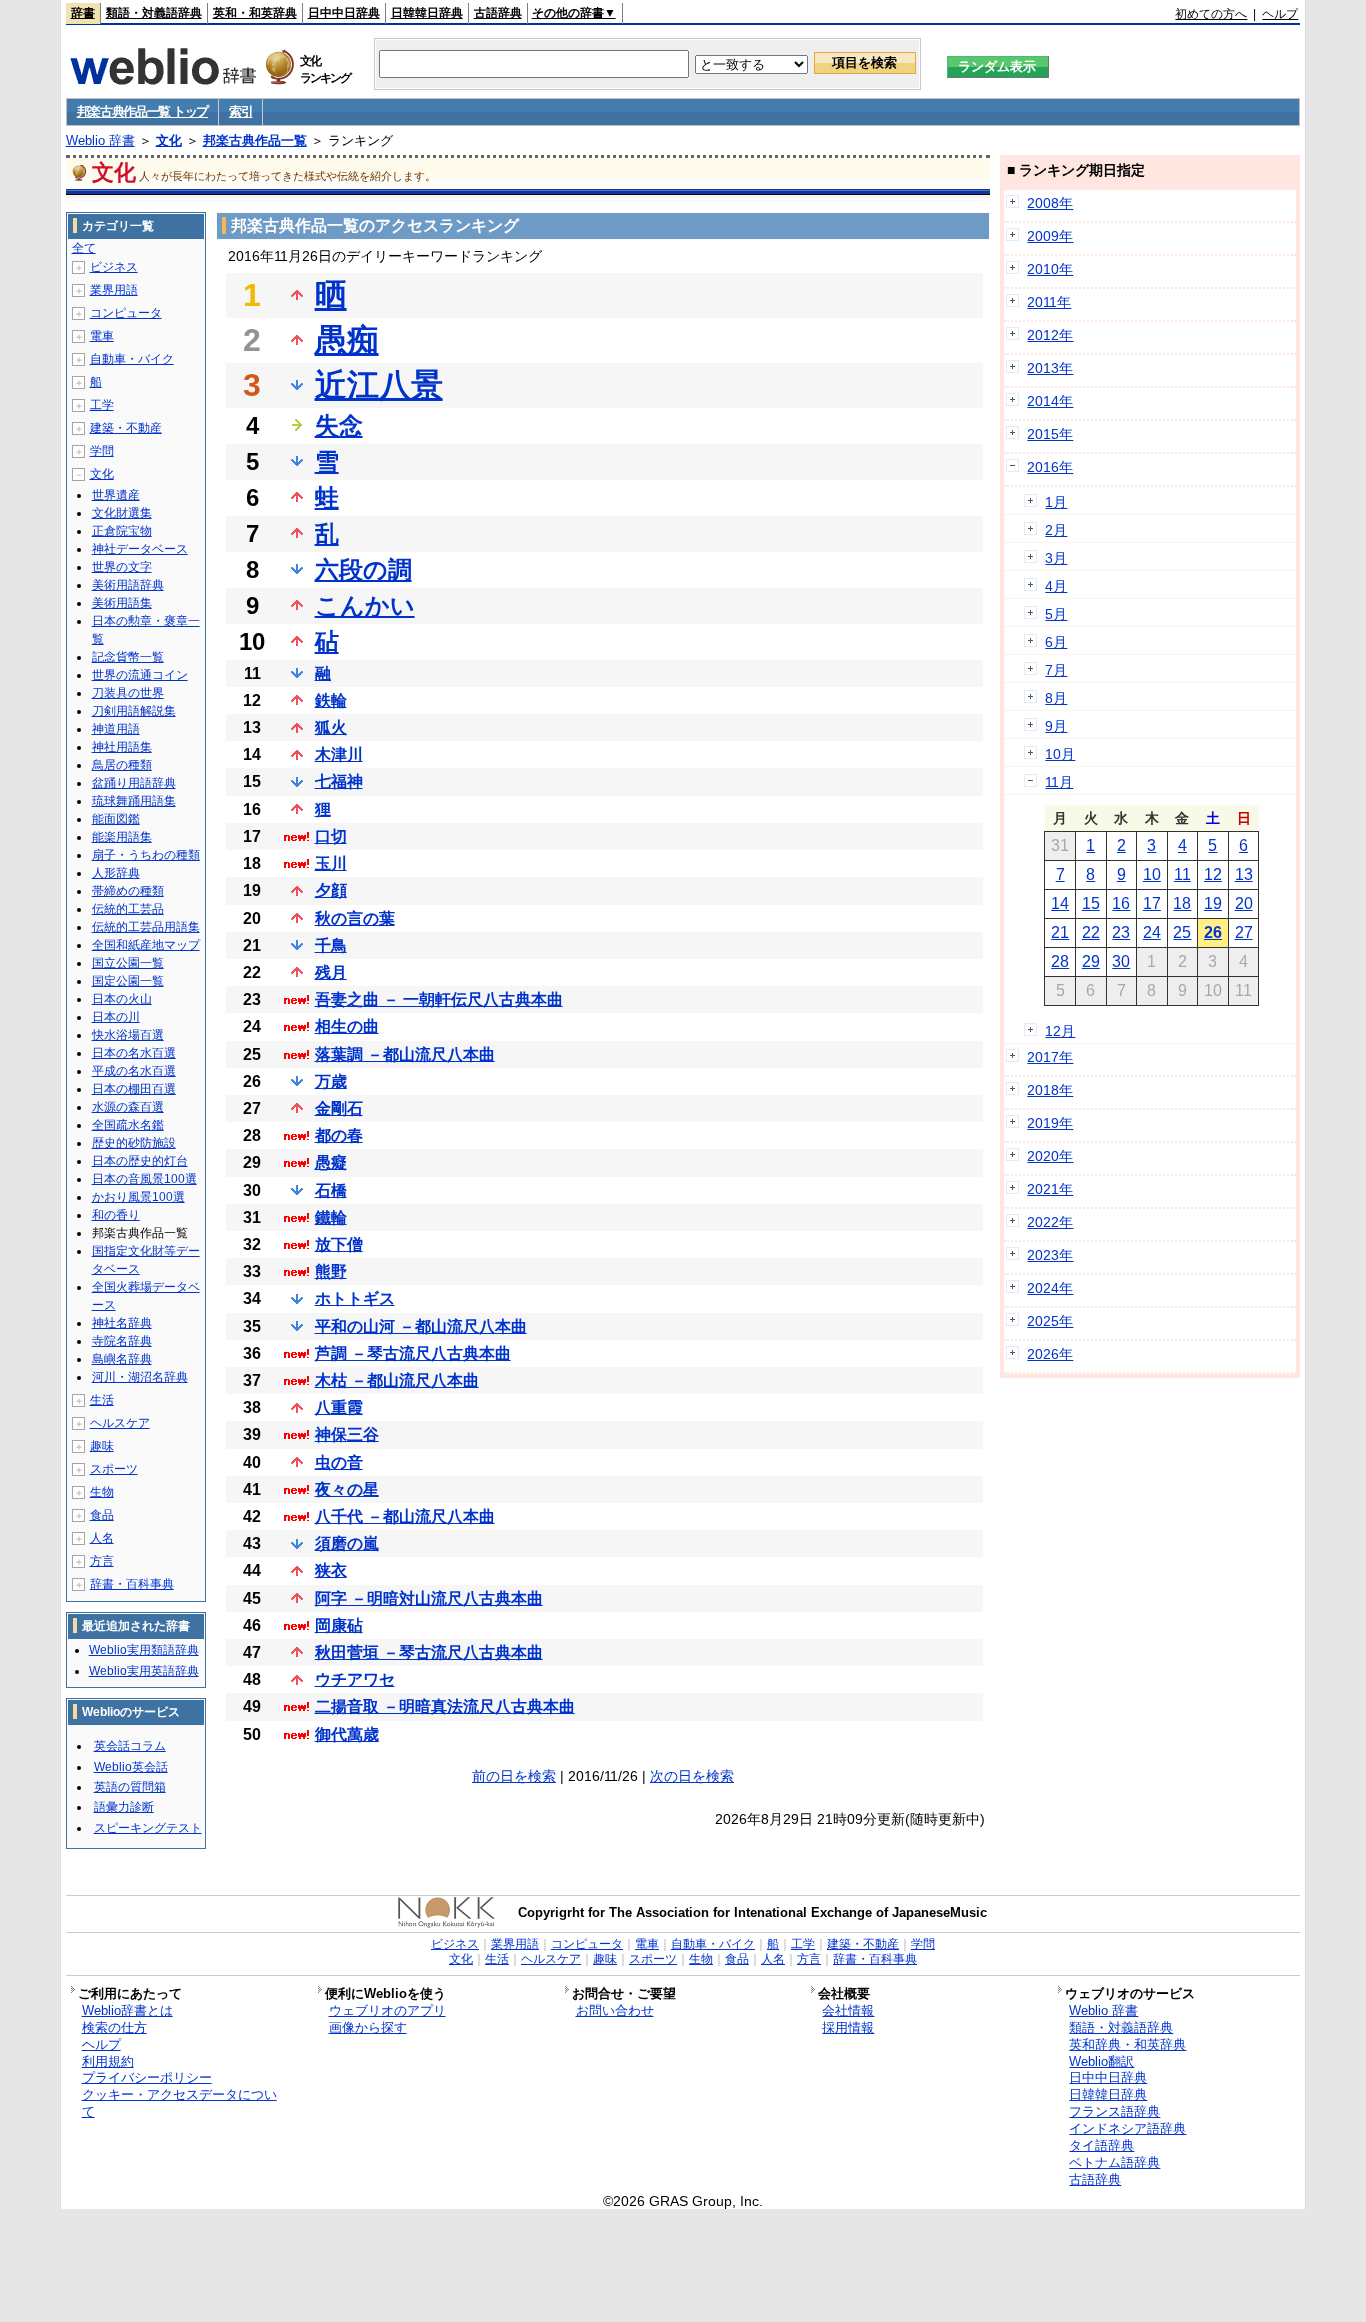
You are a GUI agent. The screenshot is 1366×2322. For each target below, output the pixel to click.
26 (1213, 932)
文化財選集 (122, 513)
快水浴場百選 (128, 1035)
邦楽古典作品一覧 (255, 140)
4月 (1056, 586)
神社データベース (140, 549)
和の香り (116, 1215)
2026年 (1050, 1354)
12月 (1060, 1031)
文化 (169, 140)
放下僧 (339, 1244)
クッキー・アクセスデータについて (179, 2103)
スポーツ (114, 1469)
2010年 (1050, 269)
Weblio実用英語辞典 (144, 1671)
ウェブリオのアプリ (387, 2010)
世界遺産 (116, 495)
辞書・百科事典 (132, 1584)
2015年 (1050, 434)
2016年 (1050, 467)
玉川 (331, 863)
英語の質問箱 (130, 1787)
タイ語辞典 (1101, 2145)
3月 (1056, 558)
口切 (331, 836)
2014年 (1050, 401)
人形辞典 (116, 873)
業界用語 (114, 290)
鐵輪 (331, 1217)
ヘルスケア (120, 1423)
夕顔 (331, 890)
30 (1121, 961)
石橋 (331, 1190)
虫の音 (339, 1462)
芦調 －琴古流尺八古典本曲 (413, 1353)
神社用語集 (122, 747)
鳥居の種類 (122, 765)
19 (1213, 903)
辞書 (83, 13)
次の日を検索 (692, 1776)
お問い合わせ (615, 2010)
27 (1244, 932)
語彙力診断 (124, 1807)
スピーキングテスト (148, 1828)
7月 (1056, 670)
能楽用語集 (122, 837)
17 (1152, 903)
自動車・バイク (132, 359)
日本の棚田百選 (134, 1089)
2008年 (1050, 203)
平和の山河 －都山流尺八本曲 (421, 1326)
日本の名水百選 (134, 1053)
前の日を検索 (514, 1776)
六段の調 (363, 569)
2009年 (1050, 236)
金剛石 (339, 1108)
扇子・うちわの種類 (146, 855)
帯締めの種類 (128, 891)
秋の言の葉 (355, 918)
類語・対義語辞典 (154, 13)
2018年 (1050, 1090)
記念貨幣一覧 (128, 657)
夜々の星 (347, 1489)
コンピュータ (126, 313)
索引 (240, 111)
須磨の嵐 (347, 1543)
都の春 (339, 1135)
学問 (102, 451)
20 (1244, 903)
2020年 (1050, 1156)
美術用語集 (122, 603)
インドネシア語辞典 (1127, 2128)
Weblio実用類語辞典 (144, 1650)
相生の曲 (347, 1026)
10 (1152, 874)
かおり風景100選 (138, 1197)
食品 (102, 1515)
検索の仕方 (114, 2027)
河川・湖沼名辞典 (140, 1377)
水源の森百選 (128, 1107)
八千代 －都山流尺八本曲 (405, 1516)
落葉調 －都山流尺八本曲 (405, 1054)
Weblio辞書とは (127, 2010)
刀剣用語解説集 (134, 711)
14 (1060, 903)
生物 (102, 1492)
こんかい (365, 605)
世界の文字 (122, 567)
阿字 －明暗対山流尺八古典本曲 (429, 1598)
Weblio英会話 (131, 1767)
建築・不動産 (126, 428)
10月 (1060, 754)
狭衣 (331, 1570)
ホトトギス (355, 1298)
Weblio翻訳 (1101, 2061)
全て (84, 248)
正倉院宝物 (122, 531)
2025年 (1050, 1321)
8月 (1056, 698)
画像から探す (368, 2027)
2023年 (1050, 1255)
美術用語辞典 (128, 585)
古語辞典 (498, 13)
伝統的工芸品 (128, 909)
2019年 (1050, 1123)
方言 (102, 1561)
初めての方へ (1211, 14)
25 (1182, 932)
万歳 (331, 1081)
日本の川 (116, 1017)
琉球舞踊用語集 (134, 801)
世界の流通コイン (140, 675)
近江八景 (379, 385)
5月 (1056, 614)
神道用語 (116, 729)
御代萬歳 (347, 1734)
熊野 (331, 1271)
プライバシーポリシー (147, 2077)
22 (1091, 932)
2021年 (1050, 1189)
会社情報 (848, 2010)
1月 (1056, 502)
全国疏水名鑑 (128, 1125)
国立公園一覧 (128, 963)
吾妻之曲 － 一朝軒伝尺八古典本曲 (439, 999)
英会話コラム (130, 1746)
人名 (102, 1538)
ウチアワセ (355, 1679)
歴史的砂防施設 (134, 1143)
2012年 (1050, 335)
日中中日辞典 (344, 13)
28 (1060, 961)
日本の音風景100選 (144, 1179)
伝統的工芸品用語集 (146, 927)
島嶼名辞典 (122, 1359)
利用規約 (108, 2061)
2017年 (1050, 1057)
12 (1213, 874)
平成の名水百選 (134, 1071)
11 (1182, 874)
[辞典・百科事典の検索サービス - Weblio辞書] (163, 79)
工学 (102, 405)
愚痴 (347, 340)
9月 (1056, 726)
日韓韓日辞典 (427, 13)
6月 (1056, 642)
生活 (102, 1400)
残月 (331, 972)
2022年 (1050, 1222)
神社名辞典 (122, 1323)
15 (1091, 903)
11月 (1059, 782)
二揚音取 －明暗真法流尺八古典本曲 (445, 1706)
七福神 (339, 781)
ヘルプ (1280, 14)
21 (1060, 932)
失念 (339, 425)
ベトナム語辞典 (1114, 2162)
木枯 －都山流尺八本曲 (397, 1380)
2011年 (1049, 302)
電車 (102, 336)
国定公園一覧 (128, 981)
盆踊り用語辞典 (134, 783)
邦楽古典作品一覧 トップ (142, 111)
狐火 (331, 727)
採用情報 (848, 2027)
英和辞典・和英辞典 (1127, 2044)
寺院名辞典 (122, 1341)
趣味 (102, 1446)
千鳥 (331, 945)
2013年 (1050, 368)
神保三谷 (347, 1434)
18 (1182, 903)
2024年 (1050, 1288)
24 (1152, 932)
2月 (1056, 530)
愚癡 (331, 1162)
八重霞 (339, 1407)
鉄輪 (331, 700)
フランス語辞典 (1114, 2111)
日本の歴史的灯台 (140, 1161)
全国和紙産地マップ (146, 945)
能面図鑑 (116, 819)
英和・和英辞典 (255, 13)
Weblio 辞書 (100, 140)
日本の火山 (122, 999)
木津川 (339, 754)
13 (1244, 874)
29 (1091, 961)
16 (1121, 903)
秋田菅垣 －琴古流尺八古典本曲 (429, 1652)
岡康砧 (339, 1625)
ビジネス (114, 267)
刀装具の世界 (128, 693)
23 (1121, 932)
